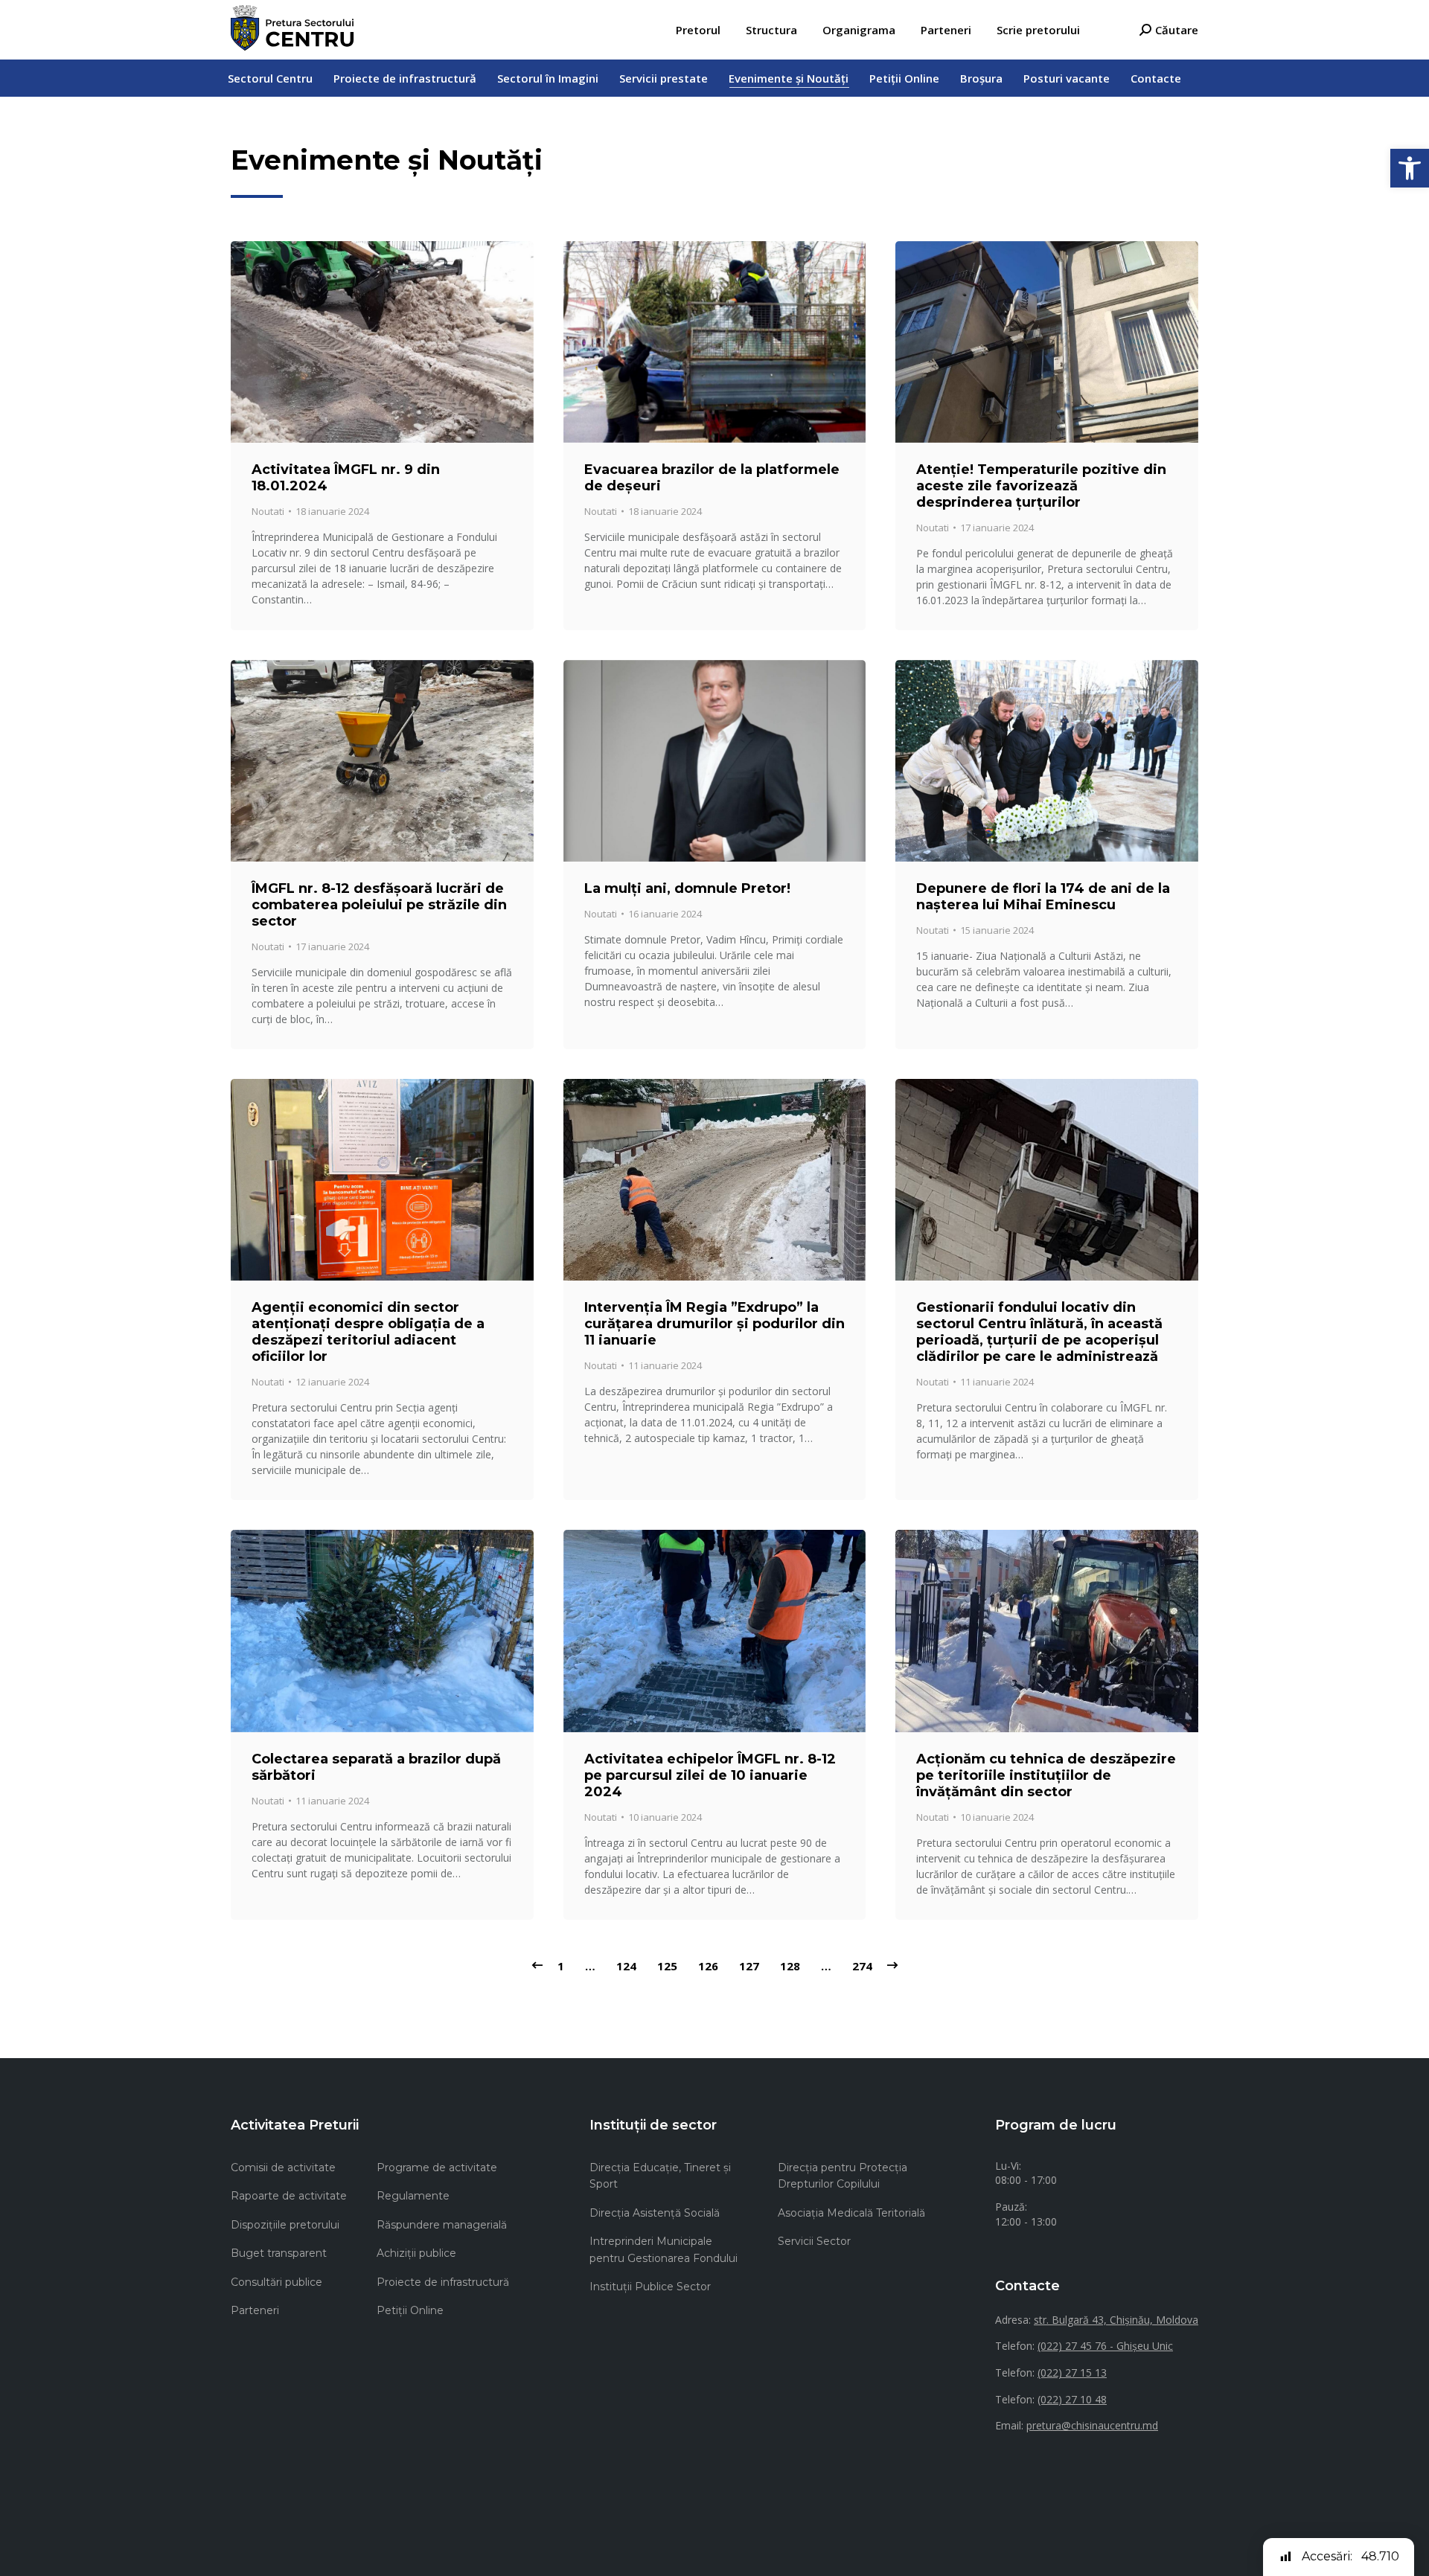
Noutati (268, 511)
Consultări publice (276, 2282)
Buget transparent (279, 2253)
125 (667, 1966)
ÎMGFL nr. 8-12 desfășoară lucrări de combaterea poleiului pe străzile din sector (379, 905)
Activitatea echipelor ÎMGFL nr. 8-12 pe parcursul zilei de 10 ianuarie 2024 (710, 1775)
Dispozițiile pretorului (285, 2225)
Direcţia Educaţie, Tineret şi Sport (660, 2176)
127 (749, 1966)
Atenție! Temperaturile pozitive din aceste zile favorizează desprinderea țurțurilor (1041, 486)
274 (862, 1966)
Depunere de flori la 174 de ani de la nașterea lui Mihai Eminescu (1043, 897)
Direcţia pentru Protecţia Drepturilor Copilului (843, 2176)
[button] (1410, 168)
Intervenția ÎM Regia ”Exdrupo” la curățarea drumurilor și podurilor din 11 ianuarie (714, 1324)
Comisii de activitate (283, 2168)
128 (790, 1966)
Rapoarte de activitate (289, 2196)
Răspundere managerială (442, 2225)
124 (626, 1966)
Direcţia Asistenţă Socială (655, 2213)
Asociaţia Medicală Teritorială (851, 2213)
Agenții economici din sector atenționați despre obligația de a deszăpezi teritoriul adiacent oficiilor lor (368, 1332)
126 (708, 1966)
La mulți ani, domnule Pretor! (687, 888)
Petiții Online (410, 2310)
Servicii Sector (814, 2241)
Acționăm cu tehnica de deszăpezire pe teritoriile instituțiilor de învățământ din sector (1046, 1775)
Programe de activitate (437, 2168)
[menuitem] (698, 30)
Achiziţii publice (416, 2253)
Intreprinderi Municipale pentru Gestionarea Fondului (664, 2249)
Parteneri (255, 2310)
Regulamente (413, 2196)
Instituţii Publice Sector (650, 2287)
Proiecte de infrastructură (443, 2282)
